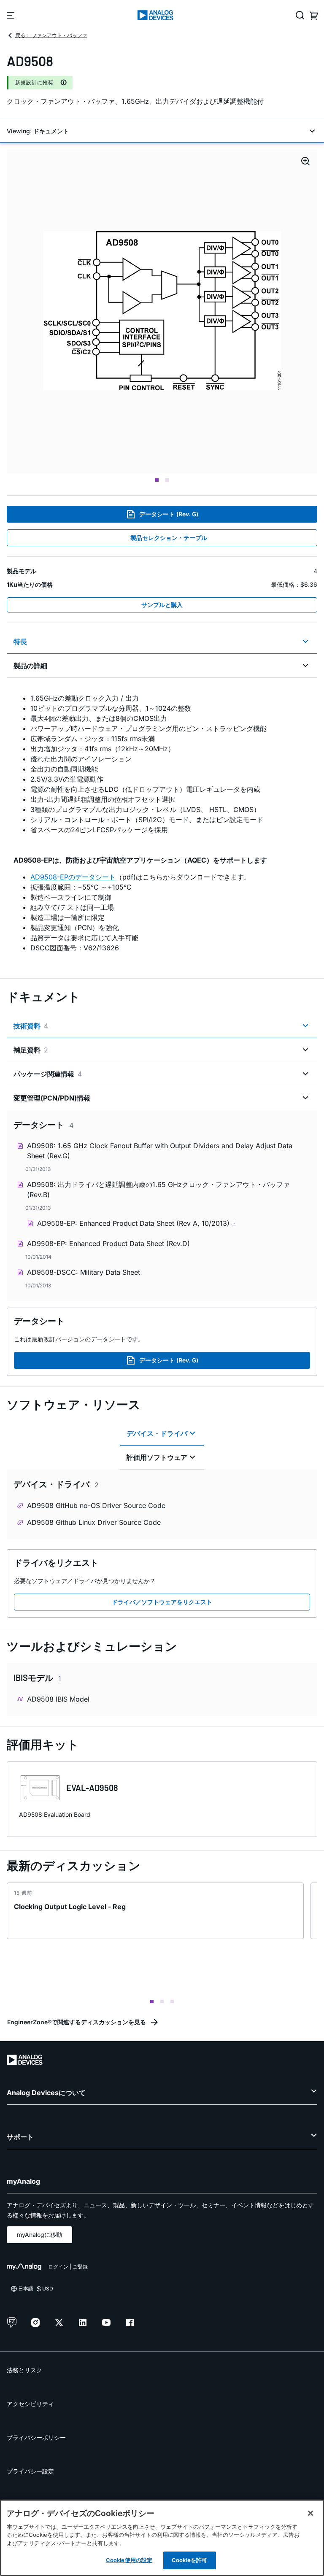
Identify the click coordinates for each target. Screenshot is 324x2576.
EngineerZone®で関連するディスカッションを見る (77, 2022)
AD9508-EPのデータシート (73, 877)
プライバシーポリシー (36, 2437)
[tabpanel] (162, 823)
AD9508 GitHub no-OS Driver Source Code (96, 1505)
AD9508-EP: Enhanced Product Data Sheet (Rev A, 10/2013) (134, 1223)
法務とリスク (24, 2370)
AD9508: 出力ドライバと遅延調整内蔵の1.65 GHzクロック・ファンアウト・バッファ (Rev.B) (158, 1190)
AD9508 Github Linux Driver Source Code (94, 1522)
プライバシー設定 (30, 2471)
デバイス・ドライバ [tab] (157, 1433)
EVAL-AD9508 (92, 1788)
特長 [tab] (20, 642)
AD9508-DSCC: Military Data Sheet (84, 1272)
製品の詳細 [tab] (30, 666)
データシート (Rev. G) (169, 514)
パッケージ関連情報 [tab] (48, 1074)
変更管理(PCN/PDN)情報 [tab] (52, 1098)
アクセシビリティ (30, 2404)
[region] (162, 2538)
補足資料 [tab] (31, 1050)
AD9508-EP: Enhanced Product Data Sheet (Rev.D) (108, 1243)
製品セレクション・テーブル (169, 538)
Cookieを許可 (189, 2560)
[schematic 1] (162, 312)
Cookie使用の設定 (129, 2560)
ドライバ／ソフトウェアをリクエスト (162, 1602)
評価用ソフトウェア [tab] (157, 1457)
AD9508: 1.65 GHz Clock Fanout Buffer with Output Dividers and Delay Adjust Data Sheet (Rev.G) (160, 1151)
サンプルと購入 (162, 605)
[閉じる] (310, 2513)
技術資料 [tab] (31, 1026)
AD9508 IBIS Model (58, 1699)
